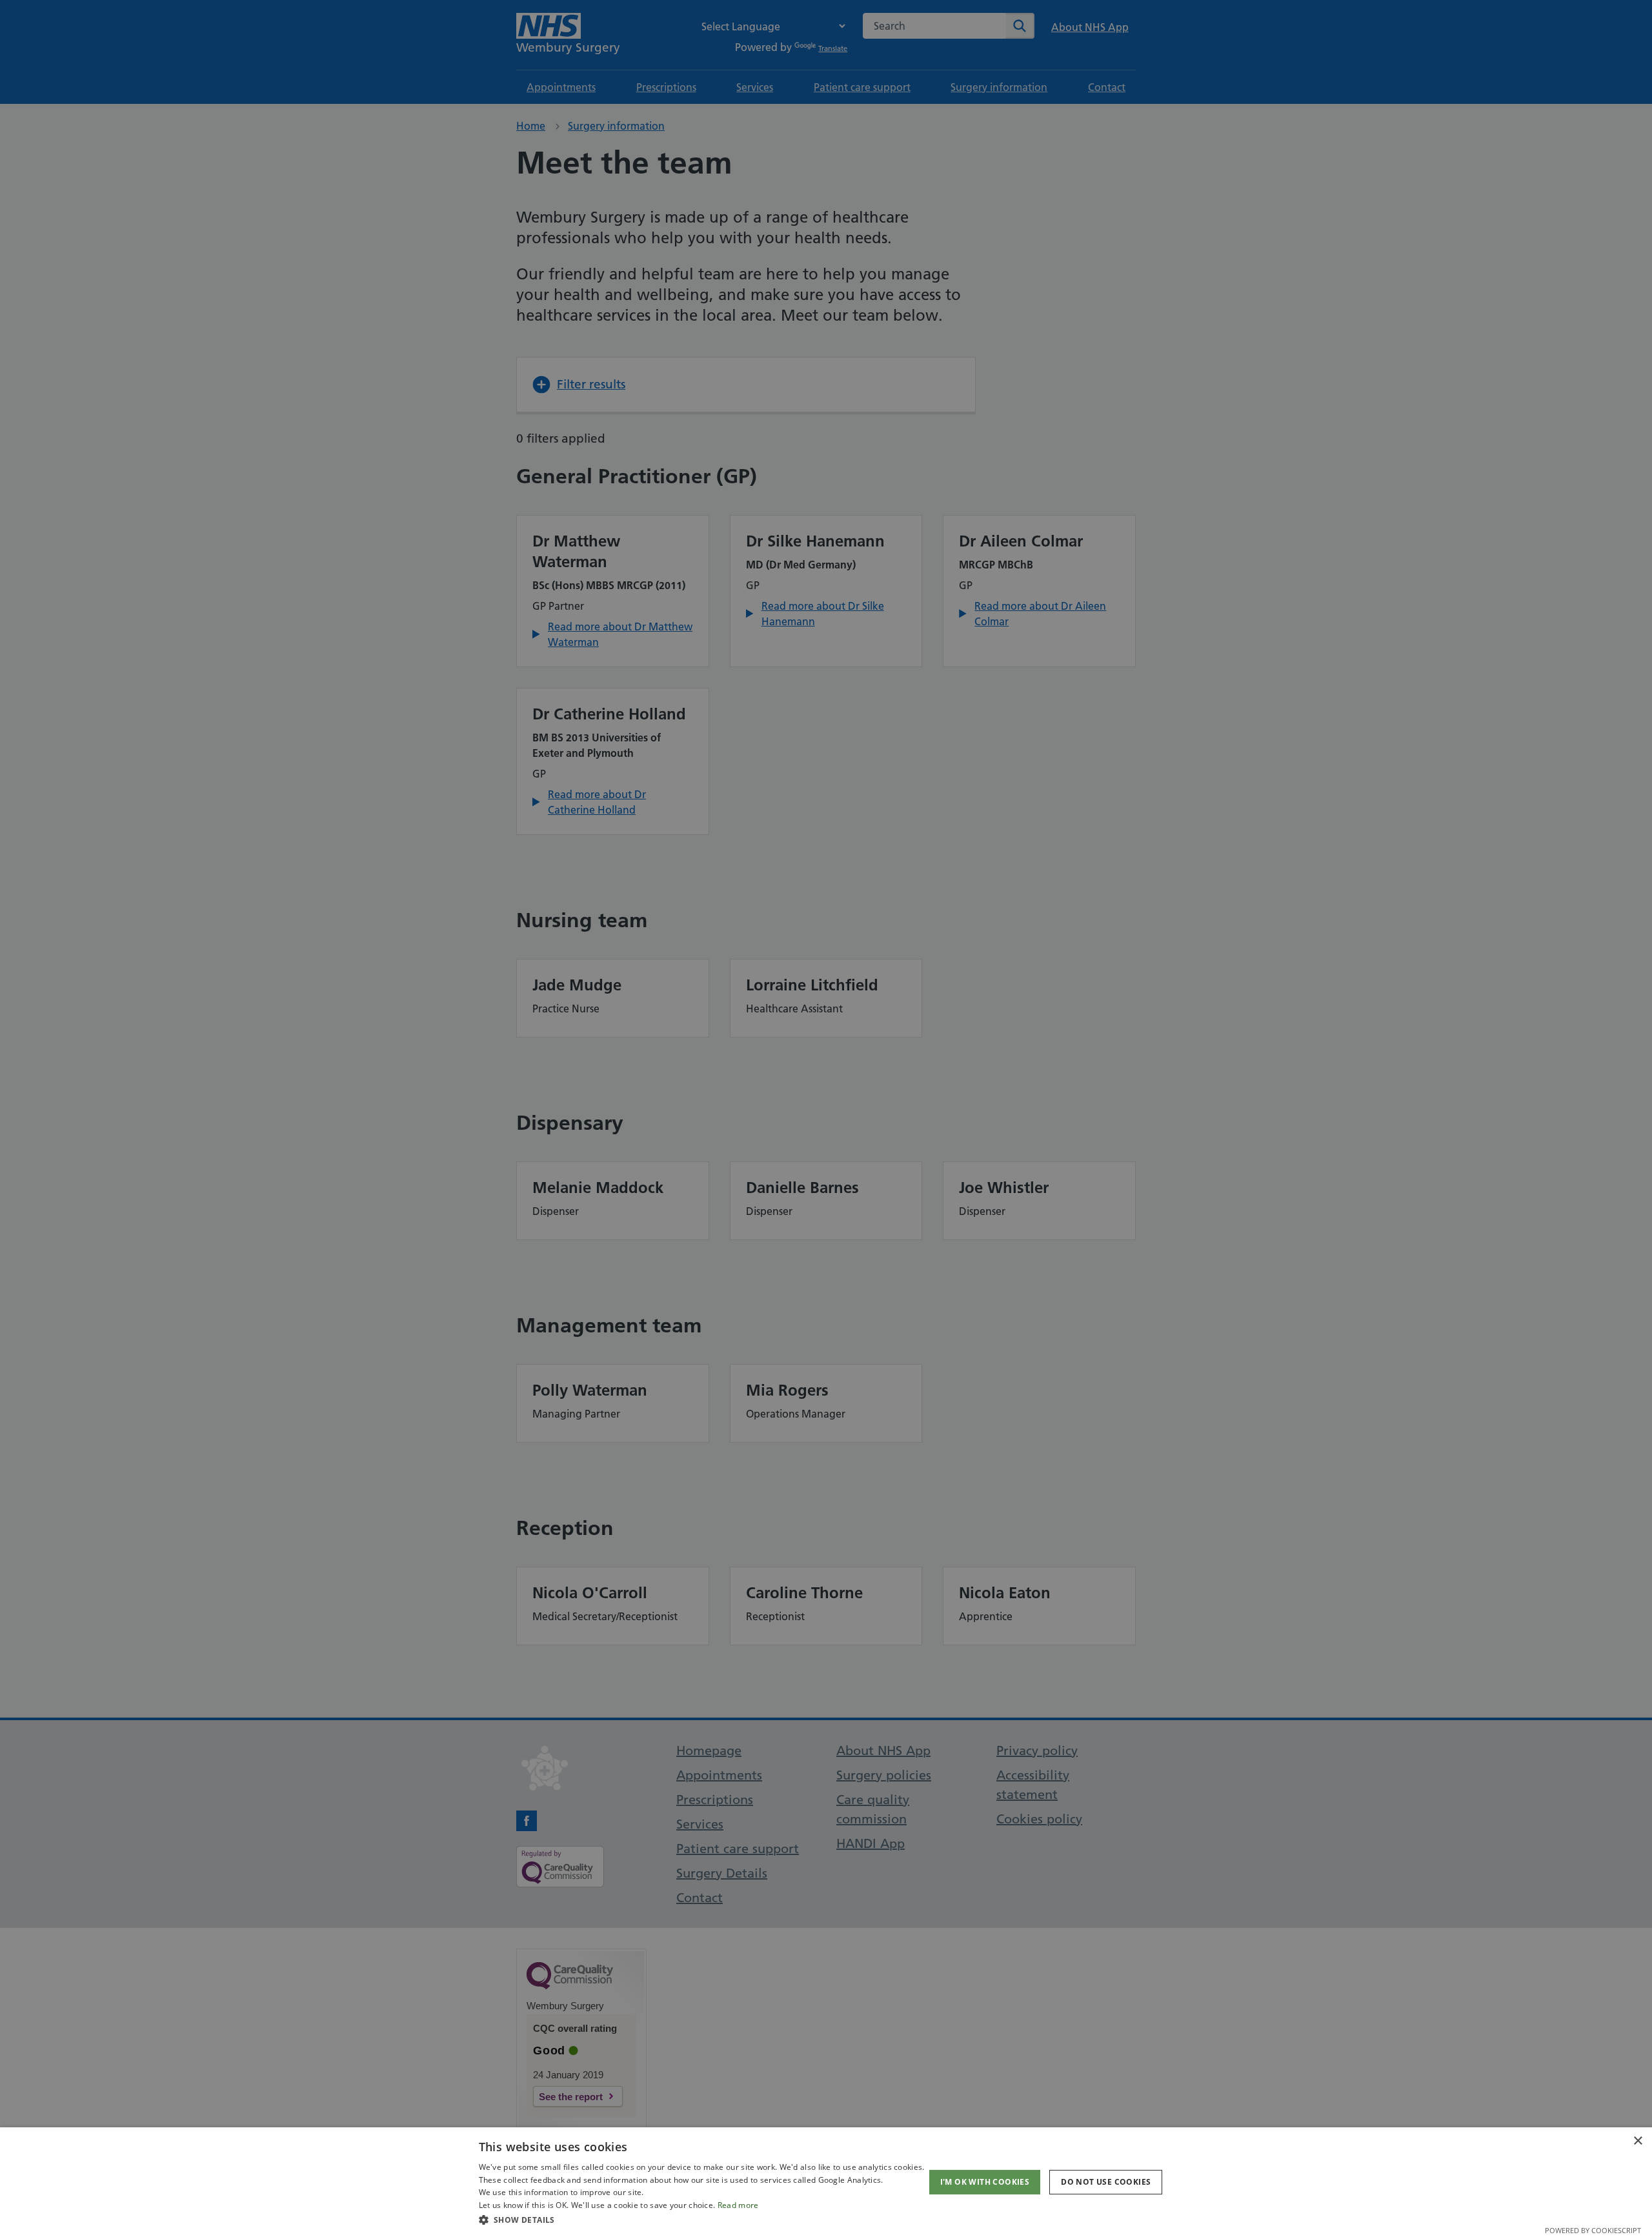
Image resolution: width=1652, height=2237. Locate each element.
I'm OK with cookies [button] (985, 2182)
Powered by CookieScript (1593, 2230)
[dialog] (826, 2182)
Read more (738, 2205)
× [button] (1637, 2141)
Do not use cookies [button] (1106, 2182)
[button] (702, 2220)
